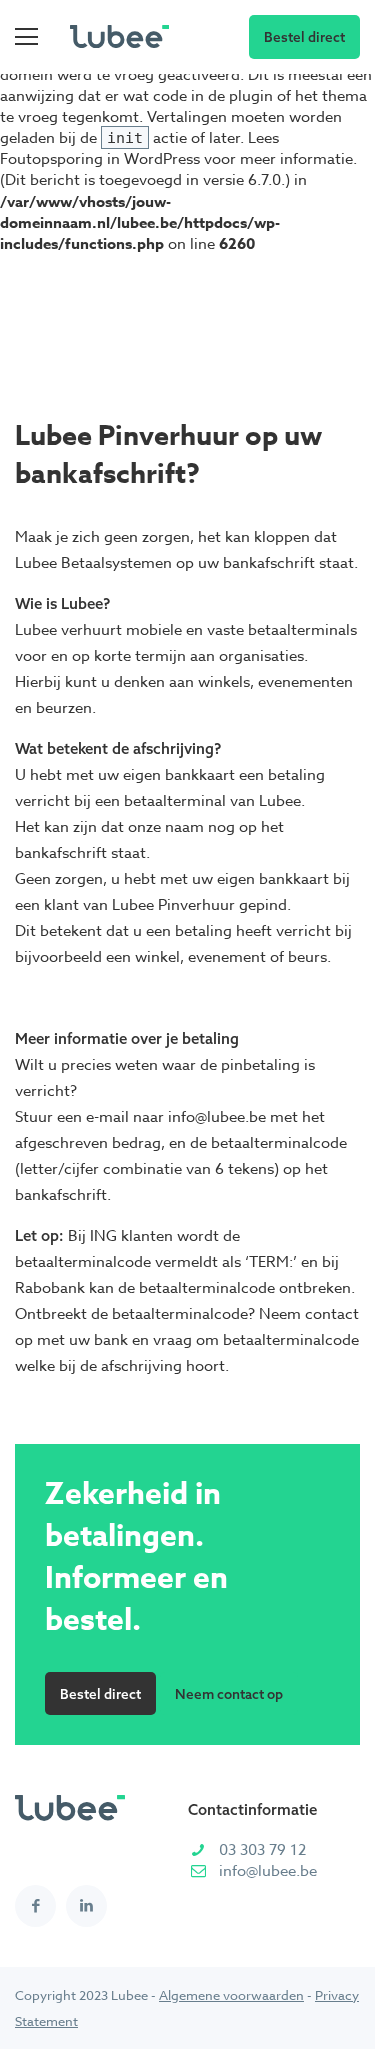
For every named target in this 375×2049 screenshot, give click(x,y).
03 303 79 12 (262, 1850)
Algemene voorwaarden (231, 1995)
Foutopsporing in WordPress (100, 159)
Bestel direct (304, 36)
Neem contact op (229, 1693)
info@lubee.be (268, 1871)
